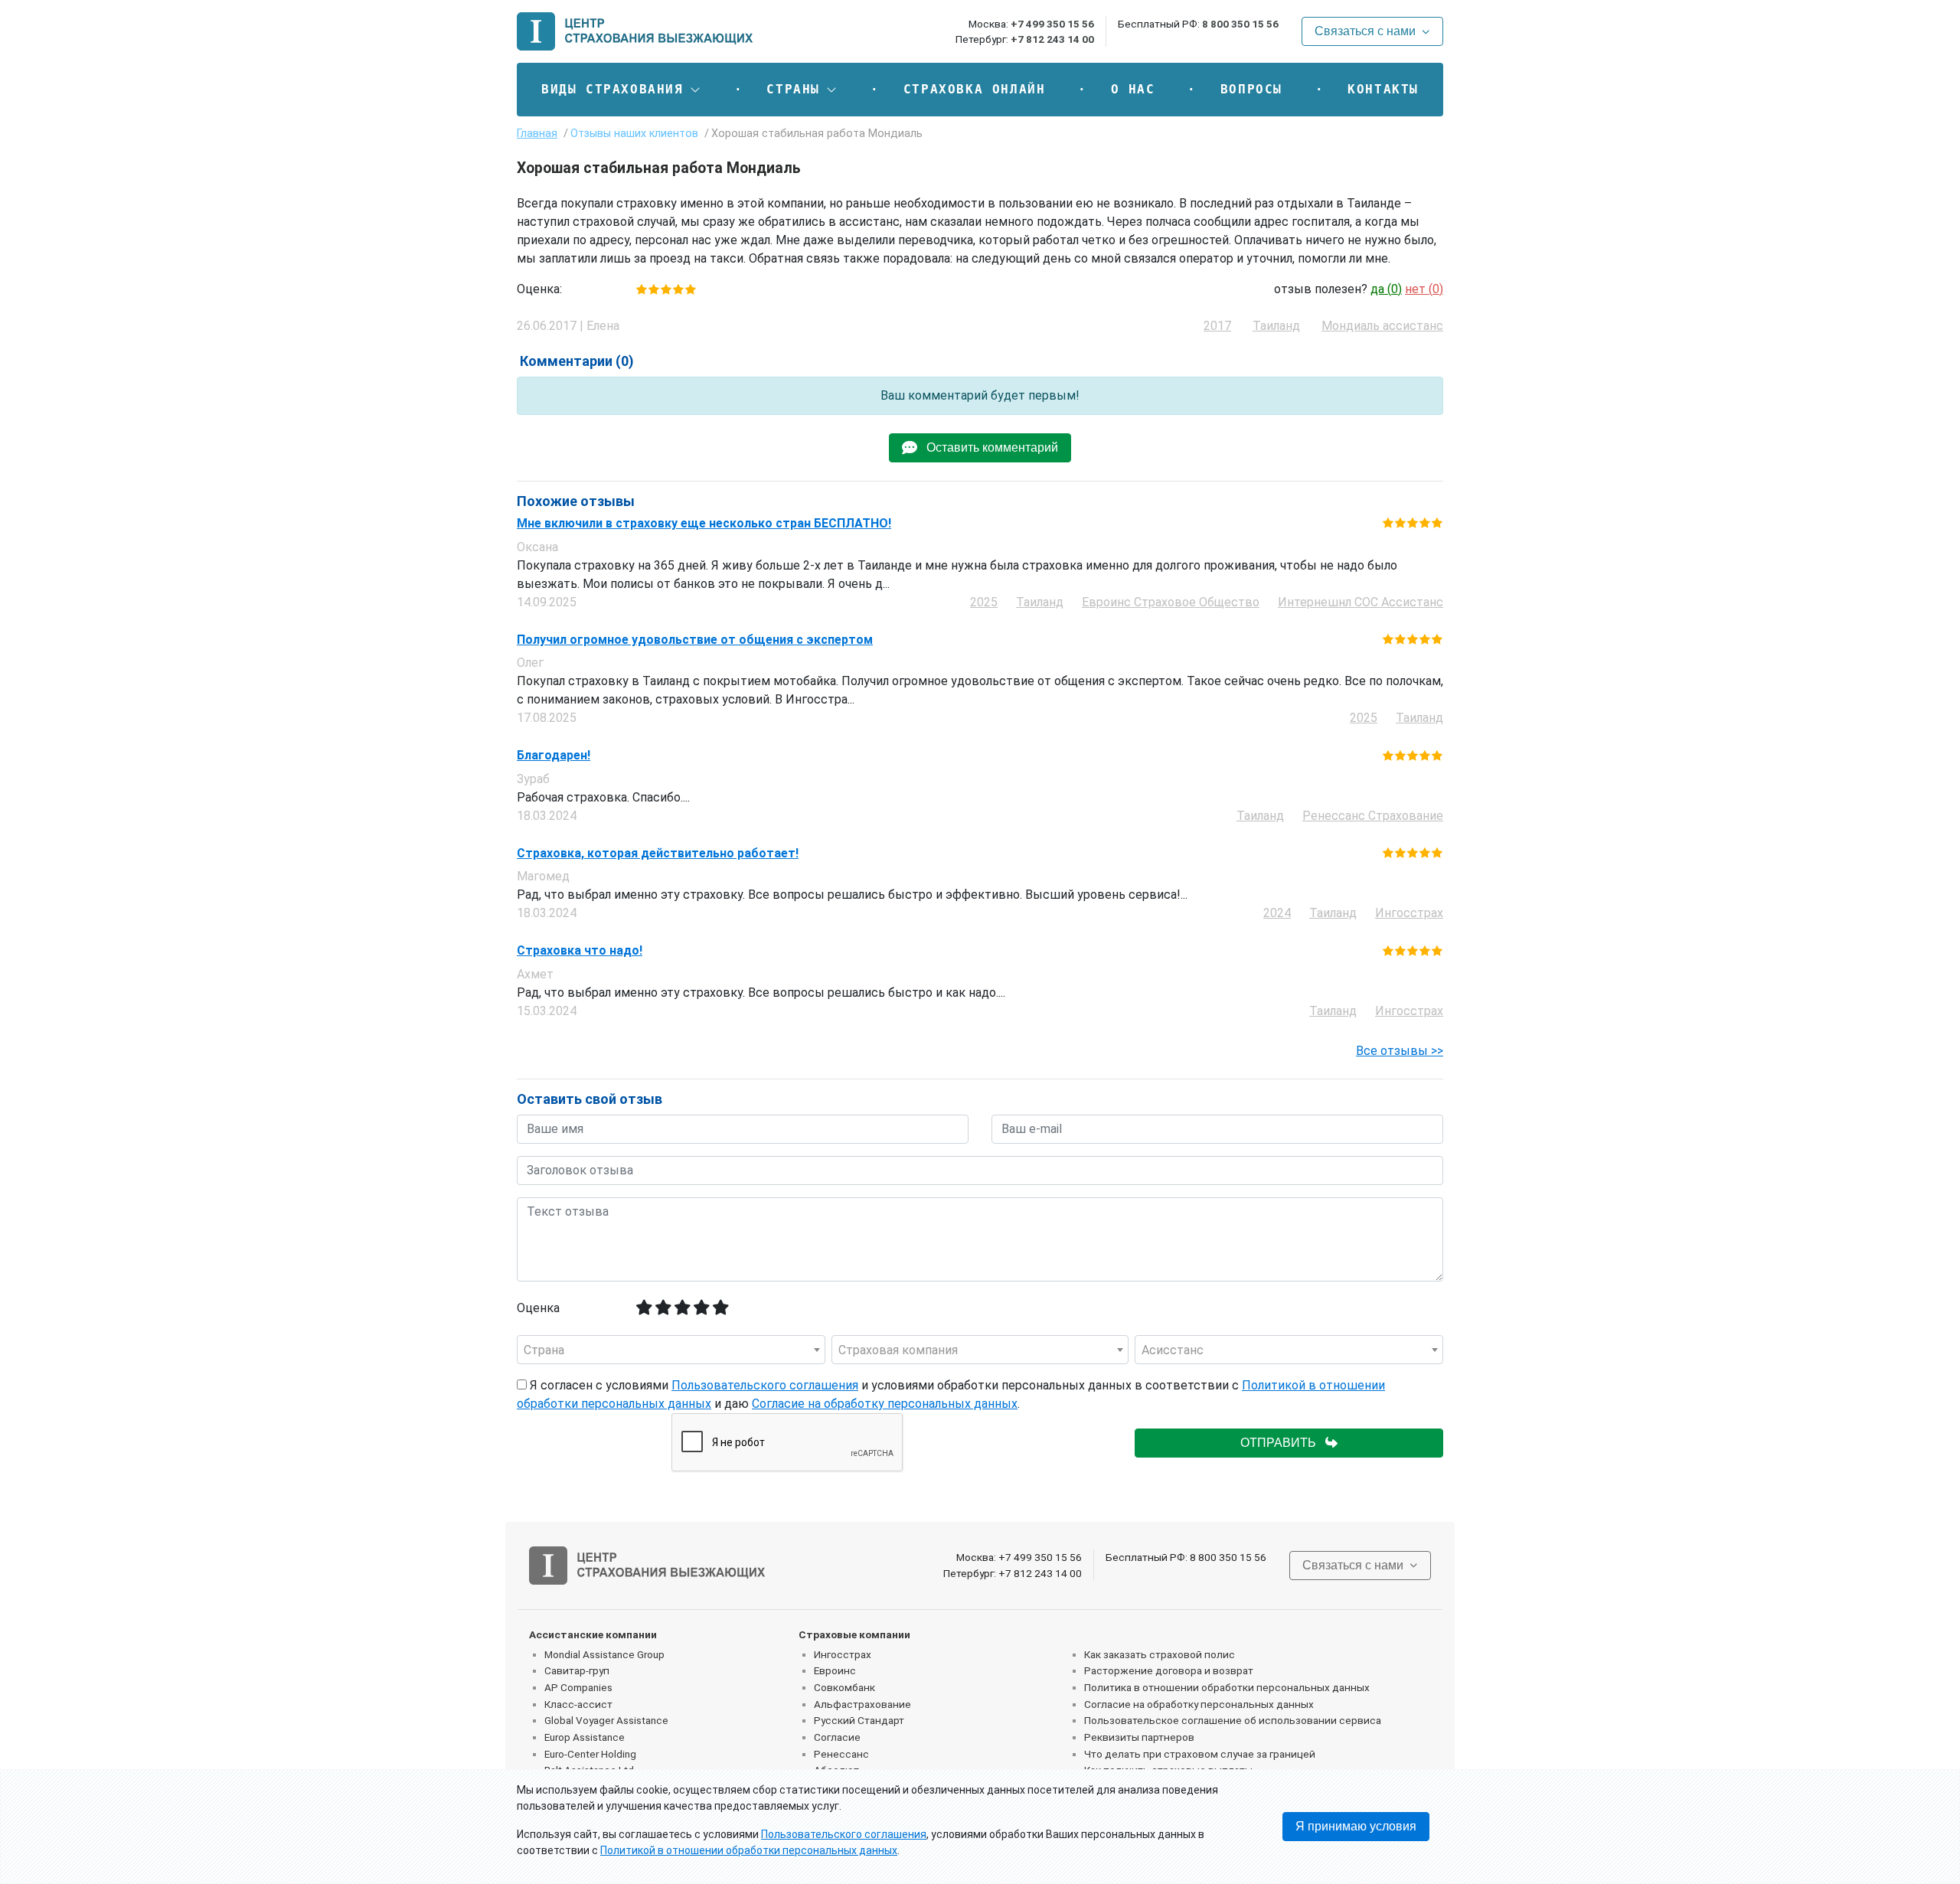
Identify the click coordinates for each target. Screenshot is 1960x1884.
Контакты (1383, 89)
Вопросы (1251, 89)
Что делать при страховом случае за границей (1200, 1754)
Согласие (837, 1737)
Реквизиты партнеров (1139, 1737)
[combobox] (671, 1350)
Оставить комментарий (988, 447)
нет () (1424, 289)
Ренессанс (841, 1754)
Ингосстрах (843, 1654)
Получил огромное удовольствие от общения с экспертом (695, 640)
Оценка (538, 1308)
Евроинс (835, 1670)
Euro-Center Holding (590, 1754)
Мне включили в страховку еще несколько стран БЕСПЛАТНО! (704, 524)
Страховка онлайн (975, 89)
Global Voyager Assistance (606, 1720)
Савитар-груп (577, 1670)
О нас (1133, 89)
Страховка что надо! (580, 951)
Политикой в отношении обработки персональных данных (749, 1850)
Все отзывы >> (1400, 1051)
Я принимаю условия (1356, 1826)
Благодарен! (554, 756)
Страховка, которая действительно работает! (658, 854)
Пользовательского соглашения (765, 1385)
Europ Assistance (585, 1737)
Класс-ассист (578, 1704)
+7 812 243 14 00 (1052, 39)
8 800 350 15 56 (1240, 24)
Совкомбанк (844, 1687)
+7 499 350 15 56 (1052, 24)
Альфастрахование (862, 1704)
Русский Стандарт (859, 1720)
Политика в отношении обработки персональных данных (1227, 1687)
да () (1386, 289)
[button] (621, 90)
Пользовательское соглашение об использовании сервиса (1233, 1720)
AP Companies (578, 1687)
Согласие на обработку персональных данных (885, 1404)
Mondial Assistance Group (604, 1654)
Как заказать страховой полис (1160, 1654)
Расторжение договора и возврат (1169, 1670)
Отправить (1283, 1443)
